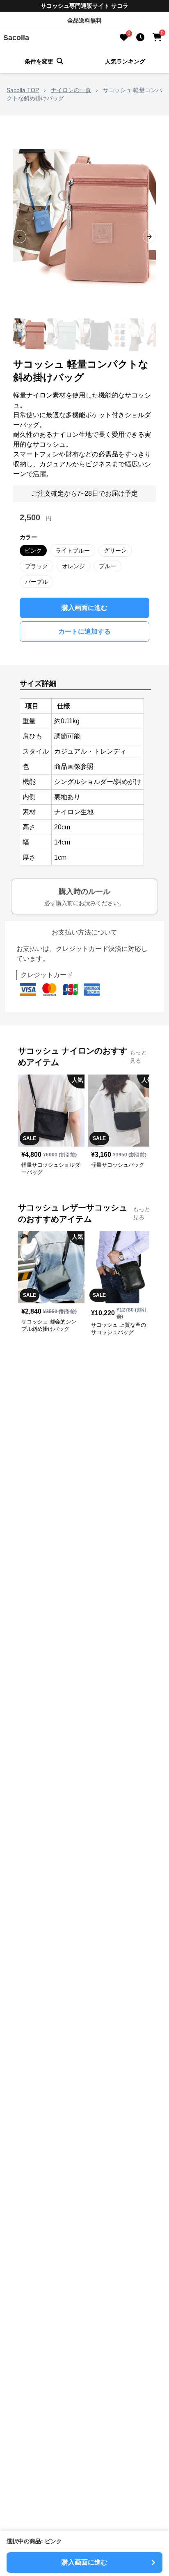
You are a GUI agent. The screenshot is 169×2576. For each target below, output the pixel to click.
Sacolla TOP (23, 90)
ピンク (33, 551)
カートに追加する (84, 631)
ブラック (37, 566)
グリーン (115, 551)
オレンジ (73, 566)
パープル (37, 582)
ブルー (107, 566)
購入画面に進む (84, 608)
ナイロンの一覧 (71, 90)
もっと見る (138, 1057)
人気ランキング (125, 61)
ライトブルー (73, 551)
